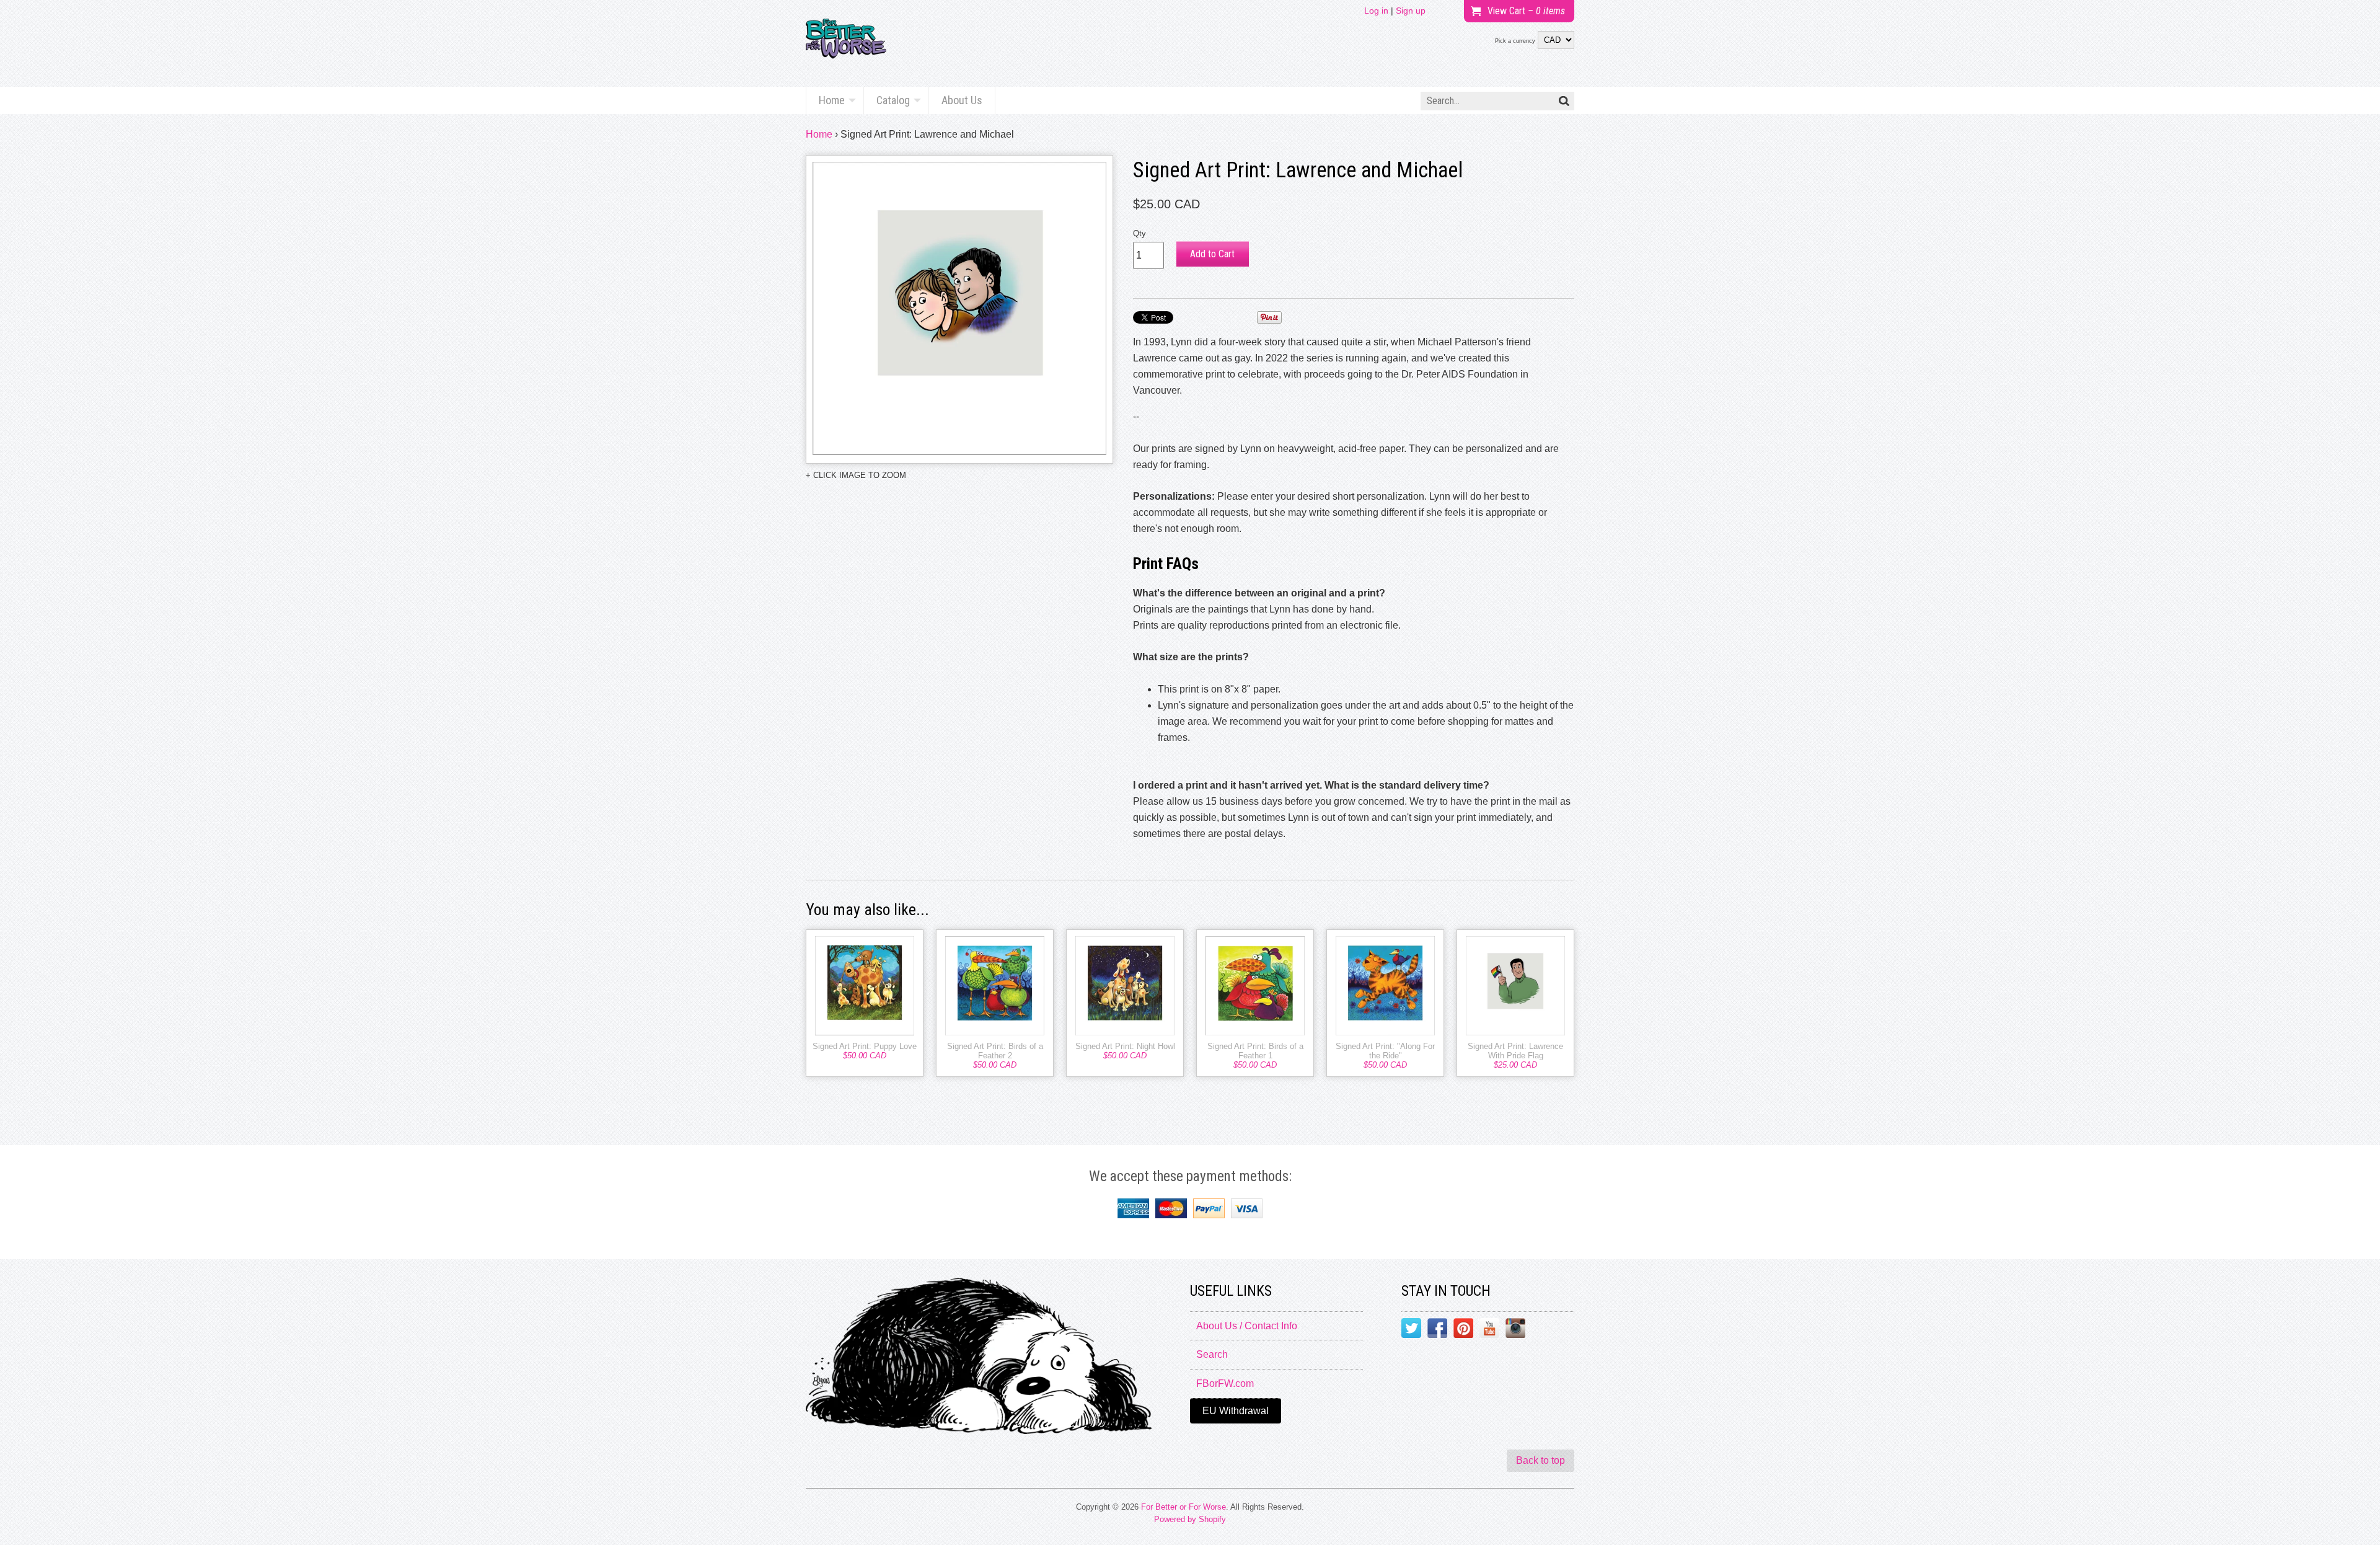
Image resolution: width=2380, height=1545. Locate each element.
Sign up (1411, 11)
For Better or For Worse (1183, 1507)
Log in (1376, 11)
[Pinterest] (1463, 1330)
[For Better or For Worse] (846, 43)
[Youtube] (1489, 1330)
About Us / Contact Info (1247, 1326)
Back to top (1540, 1460)
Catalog (893, 100)
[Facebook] (1437, 1330)
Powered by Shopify (1190, 1519)
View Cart (1526, 11)
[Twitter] (1411, 1330)
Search (1212, 1354)
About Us (962, 100)
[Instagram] (1515, 1330)
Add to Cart (1212, 254)
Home (832, 100)
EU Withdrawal (1236, 1411)
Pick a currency (1515, 41)
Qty (1139, 233)
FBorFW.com (1225, 1383)
